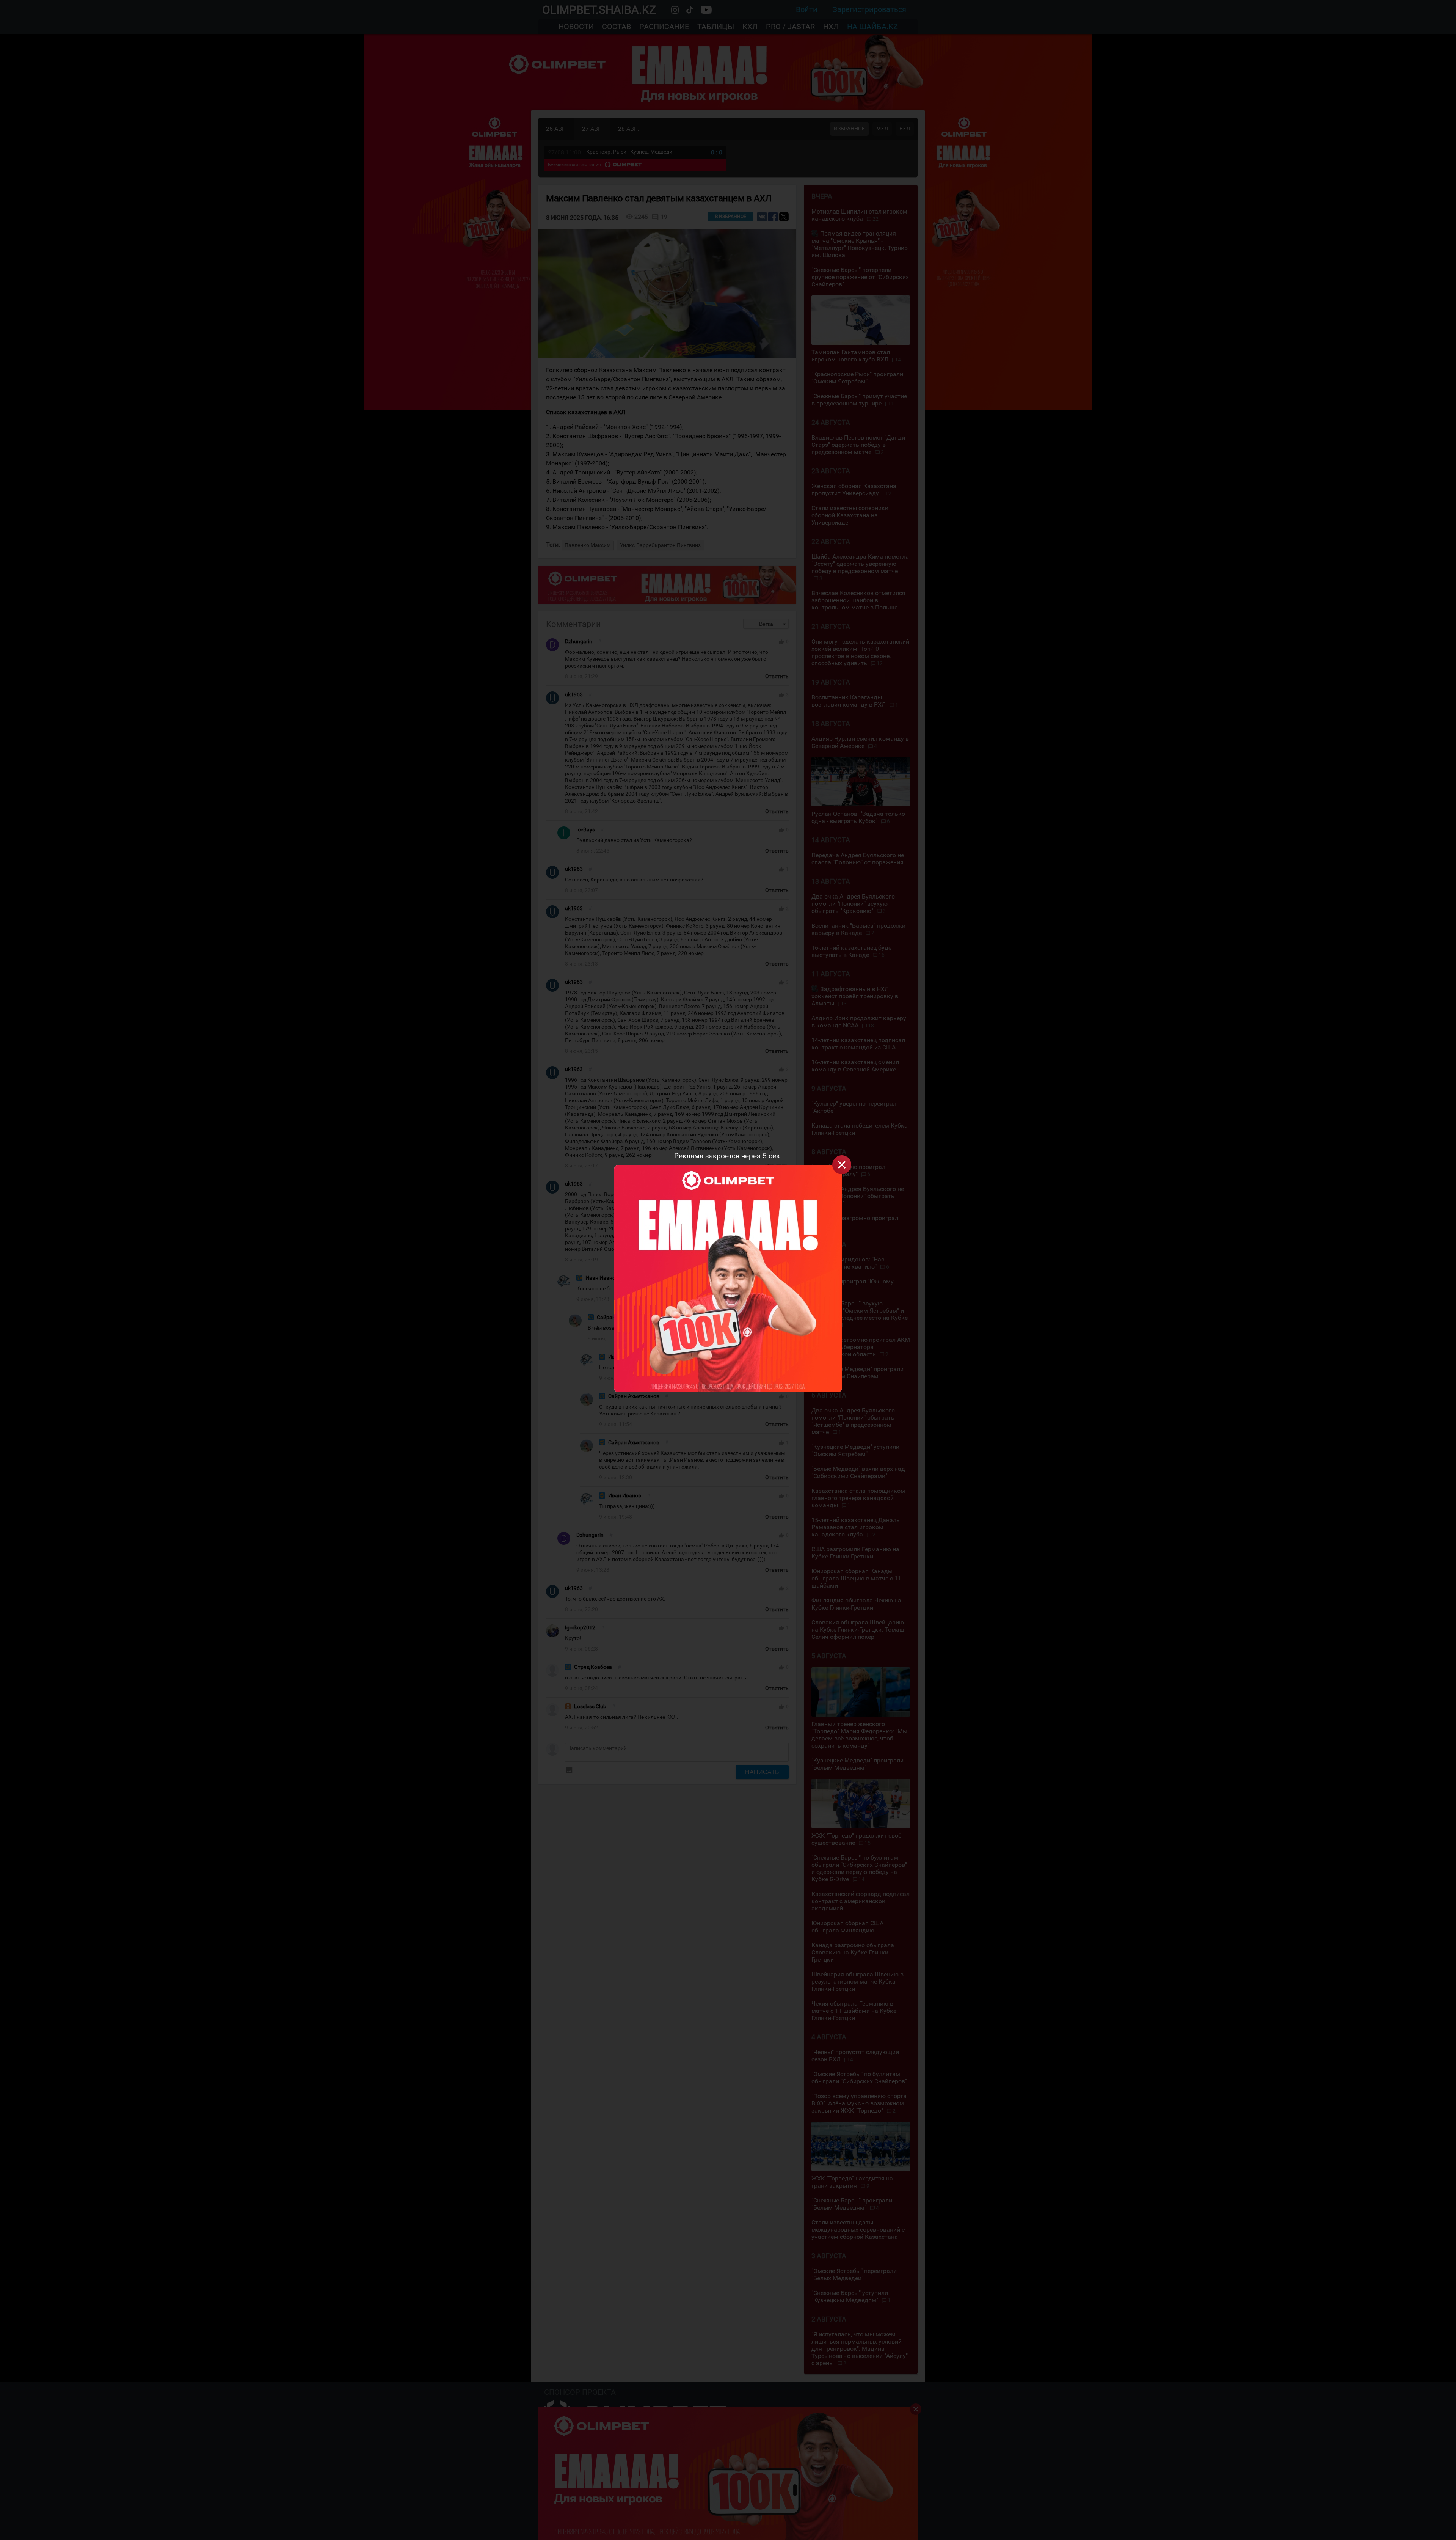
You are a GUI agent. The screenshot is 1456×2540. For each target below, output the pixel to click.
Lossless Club (590, 1707)
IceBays (586, 830)
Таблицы (716, 27)
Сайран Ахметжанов (622, 1317)
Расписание (664, 27)
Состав (617, 27)
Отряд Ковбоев (593, 1667)
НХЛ (831, 27)
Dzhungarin (579, 642)
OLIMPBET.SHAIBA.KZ (599, 10)
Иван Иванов (602, 1278)
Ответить (777, 676)
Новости (576, 27)
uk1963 (574, 695)
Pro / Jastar (790, 27)
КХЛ (750, 27)
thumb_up (781, 642)
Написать (762, 1772)
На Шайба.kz (872, 27)
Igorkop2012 (580, 1628)
